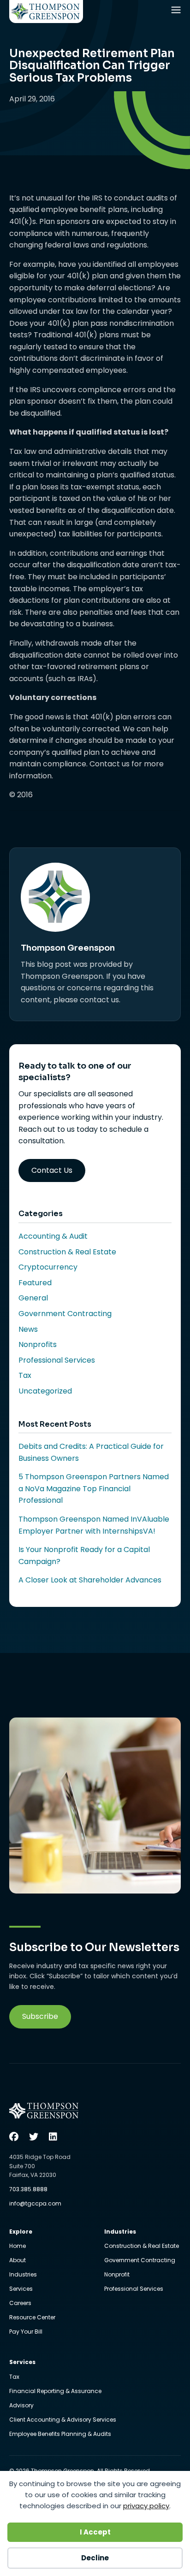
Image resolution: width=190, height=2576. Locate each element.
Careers (20, 2304)
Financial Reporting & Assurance (55, 2392)
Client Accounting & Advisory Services (63, 2420)
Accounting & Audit (53, 1236)
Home (18, 2247)
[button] (40, 2017)
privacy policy (146, 2506)
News (28, 1329)
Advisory (21, 2406)
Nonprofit (117, 2275)
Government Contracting (65, 1314)
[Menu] (177, 12)
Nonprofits (38, 1344)
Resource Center (32, 2318)
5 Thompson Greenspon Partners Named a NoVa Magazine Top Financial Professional (94, 1488)
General (33, 1298)
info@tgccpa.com (35, 2203)
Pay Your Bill (26, 2332)
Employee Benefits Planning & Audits (60, 2434)
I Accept (95, 2532)
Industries (23, 2275)
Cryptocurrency (48, 1267)
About (18, 2261)
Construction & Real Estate (67, 1252)
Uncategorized (45, 1391)
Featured (35, 1283)
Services (21, 2289)
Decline (95, 2558)
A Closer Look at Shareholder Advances (90, 1580)
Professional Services (57, 1360)
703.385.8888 (28, 2189)
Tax (25, 1375)
